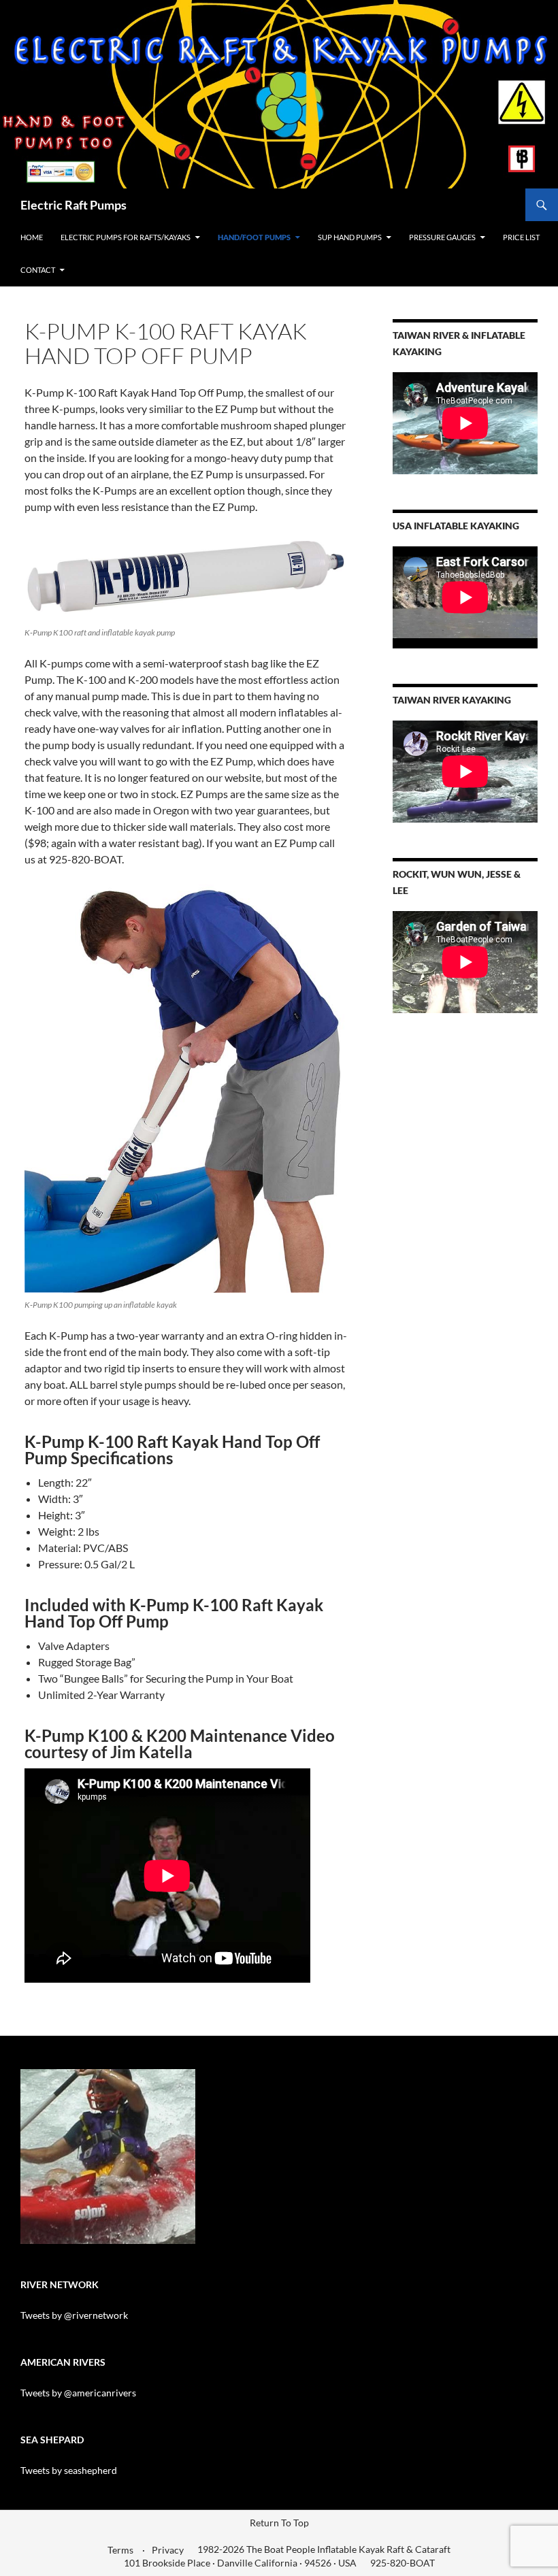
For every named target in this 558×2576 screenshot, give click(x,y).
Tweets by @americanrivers (78, 2393)
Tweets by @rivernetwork (74, 2315)
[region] (108, 2157)
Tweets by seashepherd (69, 2470)
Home (32, 237)
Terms (120, 2550)
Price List (521, 237)
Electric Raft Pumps (73, 205)
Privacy (168, 2550)
